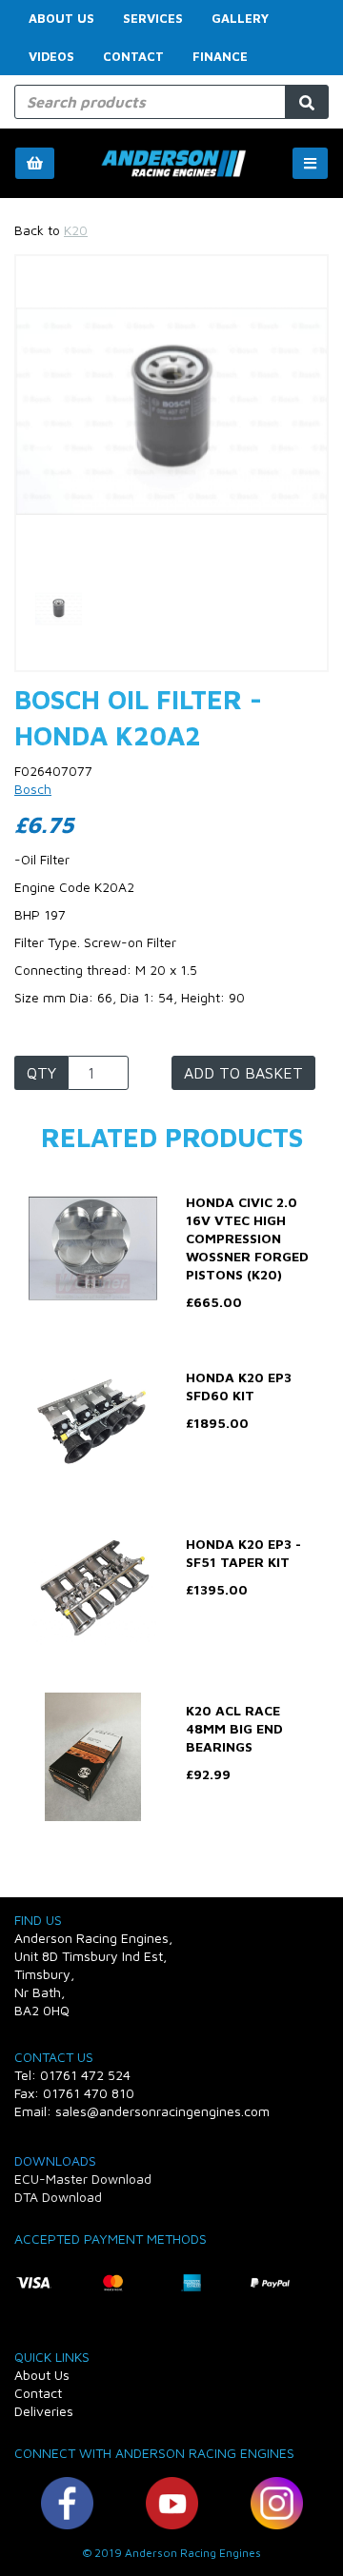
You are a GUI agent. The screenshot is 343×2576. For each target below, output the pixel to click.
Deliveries (44, 2411)
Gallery (240, 18)
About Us (61, 18)
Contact (133, 56)
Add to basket (243, 1073)
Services (153, 18)
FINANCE (220, 56)
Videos (51, 56)
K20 (76, 230)
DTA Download (58, 2197)
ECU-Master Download (83, 2179)
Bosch (33, 789)
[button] (49, 489)
